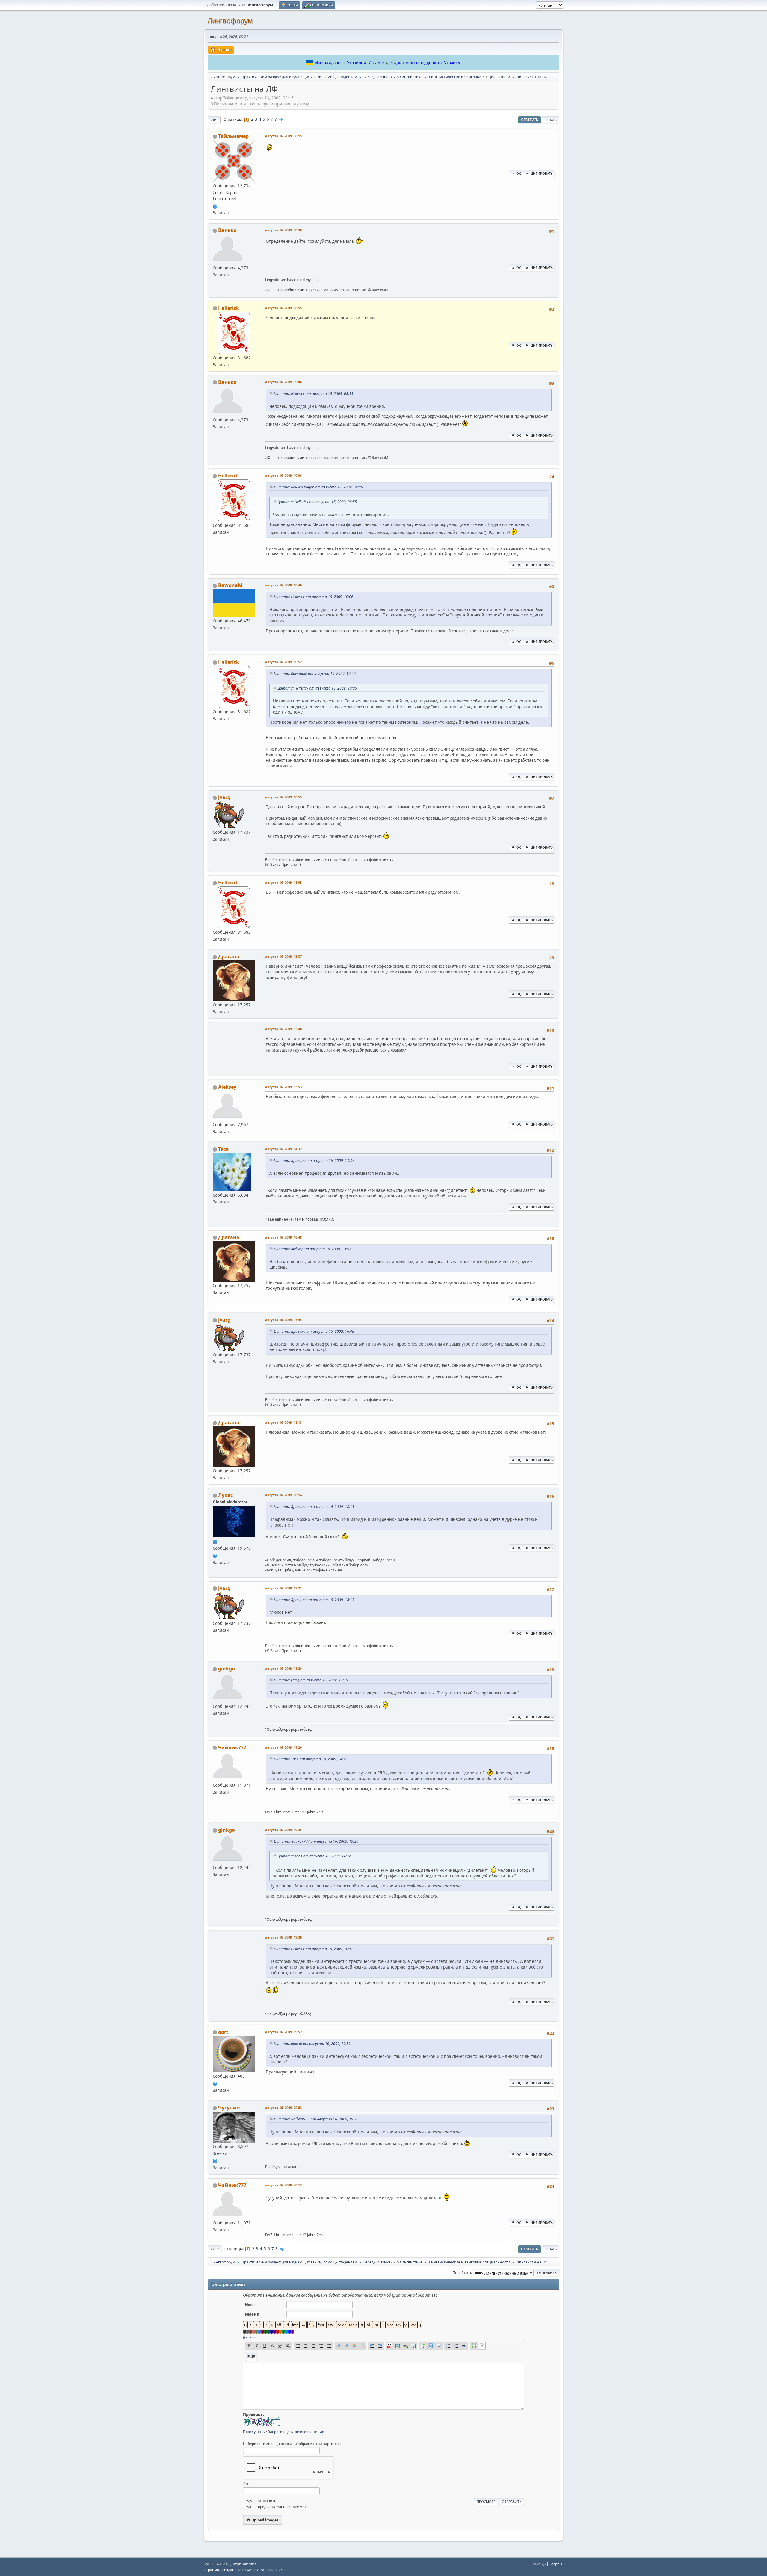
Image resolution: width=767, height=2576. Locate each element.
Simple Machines (244, 2564)
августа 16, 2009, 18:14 (283, 1495)
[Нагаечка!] (215, 2160)
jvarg (224, 797)
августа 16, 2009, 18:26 (283, 1668)
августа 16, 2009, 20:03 (283, 2107)
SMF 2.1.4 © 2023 (217, 2564)
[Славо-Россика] (215, 1555)
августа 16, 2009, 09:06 (283, 382)
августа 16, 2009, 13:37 (283, 956)
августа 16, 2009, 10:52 (283, 662)
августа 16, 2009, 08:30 (283, 230)
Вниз (214, 120)
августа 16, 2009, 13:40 (283, 1029)
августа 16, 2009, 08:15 (283, 136)
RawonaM (230, 585)
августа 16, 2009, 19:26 (283, 1747)
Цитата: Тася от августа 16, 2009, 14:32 (311, 1759)
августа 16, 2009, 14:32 (283, 1149)
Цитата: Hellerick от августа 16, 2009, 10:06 (314, 597)
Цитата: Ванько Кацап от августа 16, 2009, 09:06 (318, 487)
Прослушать (254, 2432)
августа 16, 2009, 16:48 (283, 1237)
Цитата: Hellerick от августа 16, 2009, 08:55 (314, 394)
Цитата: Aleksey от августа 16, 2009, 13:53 (312, 1249)
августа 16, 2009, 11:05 (283, 882)
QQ (519, 173)
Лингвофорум (230, 21)
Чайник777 (232, 1747)
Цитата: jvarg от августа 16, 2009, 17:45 (311, 1680)
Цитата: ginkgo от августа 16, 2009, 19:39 (312, 2044)
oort (223, 2032)
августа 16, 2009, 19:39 (283, 1937)
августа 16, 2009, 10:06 (283, 475)
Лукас (225, 1495)
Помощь (539, 2564)
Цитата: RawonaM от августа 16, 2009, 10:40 (315, 674)
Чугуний (229, 2108)
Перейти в (462, 2273)
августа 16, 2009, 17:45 (283, 1320)
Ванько (227, 230)
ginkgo (227, 1669)
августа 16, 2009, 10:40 (283, 585)
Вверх (215, 2249)
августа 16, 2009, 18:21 (283, 1588)
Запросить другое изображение (296, 2432)
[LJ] (215, 2083)
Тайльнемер (233, 136)
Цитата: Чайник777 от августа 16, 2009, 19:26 (316, 1841)
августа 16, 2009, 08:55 (283, 308)
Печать (551, 120)
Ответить (530, 120)
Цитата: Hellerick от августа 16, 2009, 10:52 (314, 1949)
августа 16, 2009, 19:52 (283, 2032)
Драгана (229, 957)
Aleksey (227, 1087)
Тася (223, 1149)
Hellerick (229, 308)
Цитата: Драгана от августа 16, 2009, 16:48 (314, 1331)
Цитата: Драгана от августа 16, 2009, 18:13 (314, 1507)
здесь (391, 63)
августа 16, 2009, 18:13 (283, 1422)
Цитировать (542, 173)
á (244, 2337)
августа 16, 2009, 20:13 (283, 2185)
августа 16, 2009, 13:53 (283, 1087)
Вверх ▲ (556, 2564)
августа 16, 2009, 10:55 (283, 797)
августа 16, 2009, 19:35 (283, 1830)
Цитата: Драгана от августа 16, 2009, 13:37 (314, 1160)
